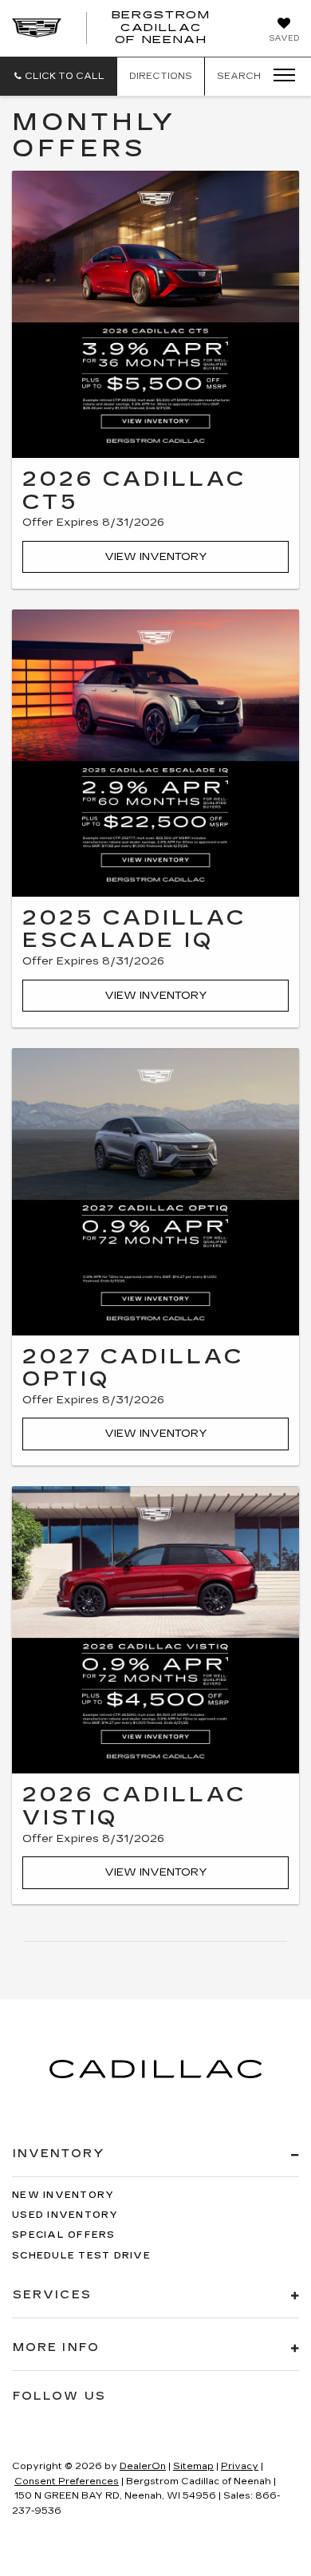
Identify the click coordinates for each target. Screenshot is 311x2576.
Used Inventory (65, 2215)
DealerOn (143, 2466)
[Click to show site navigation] (279, 76)
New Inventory (63, 2195)
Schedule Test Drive (81, 2256)
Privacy (240, 2466)
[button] (59, 76)
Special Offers (64, 2235)
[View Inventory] (155, 314)
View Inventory (156, 557)
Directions (161, 76)
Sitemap (193, 2466)
